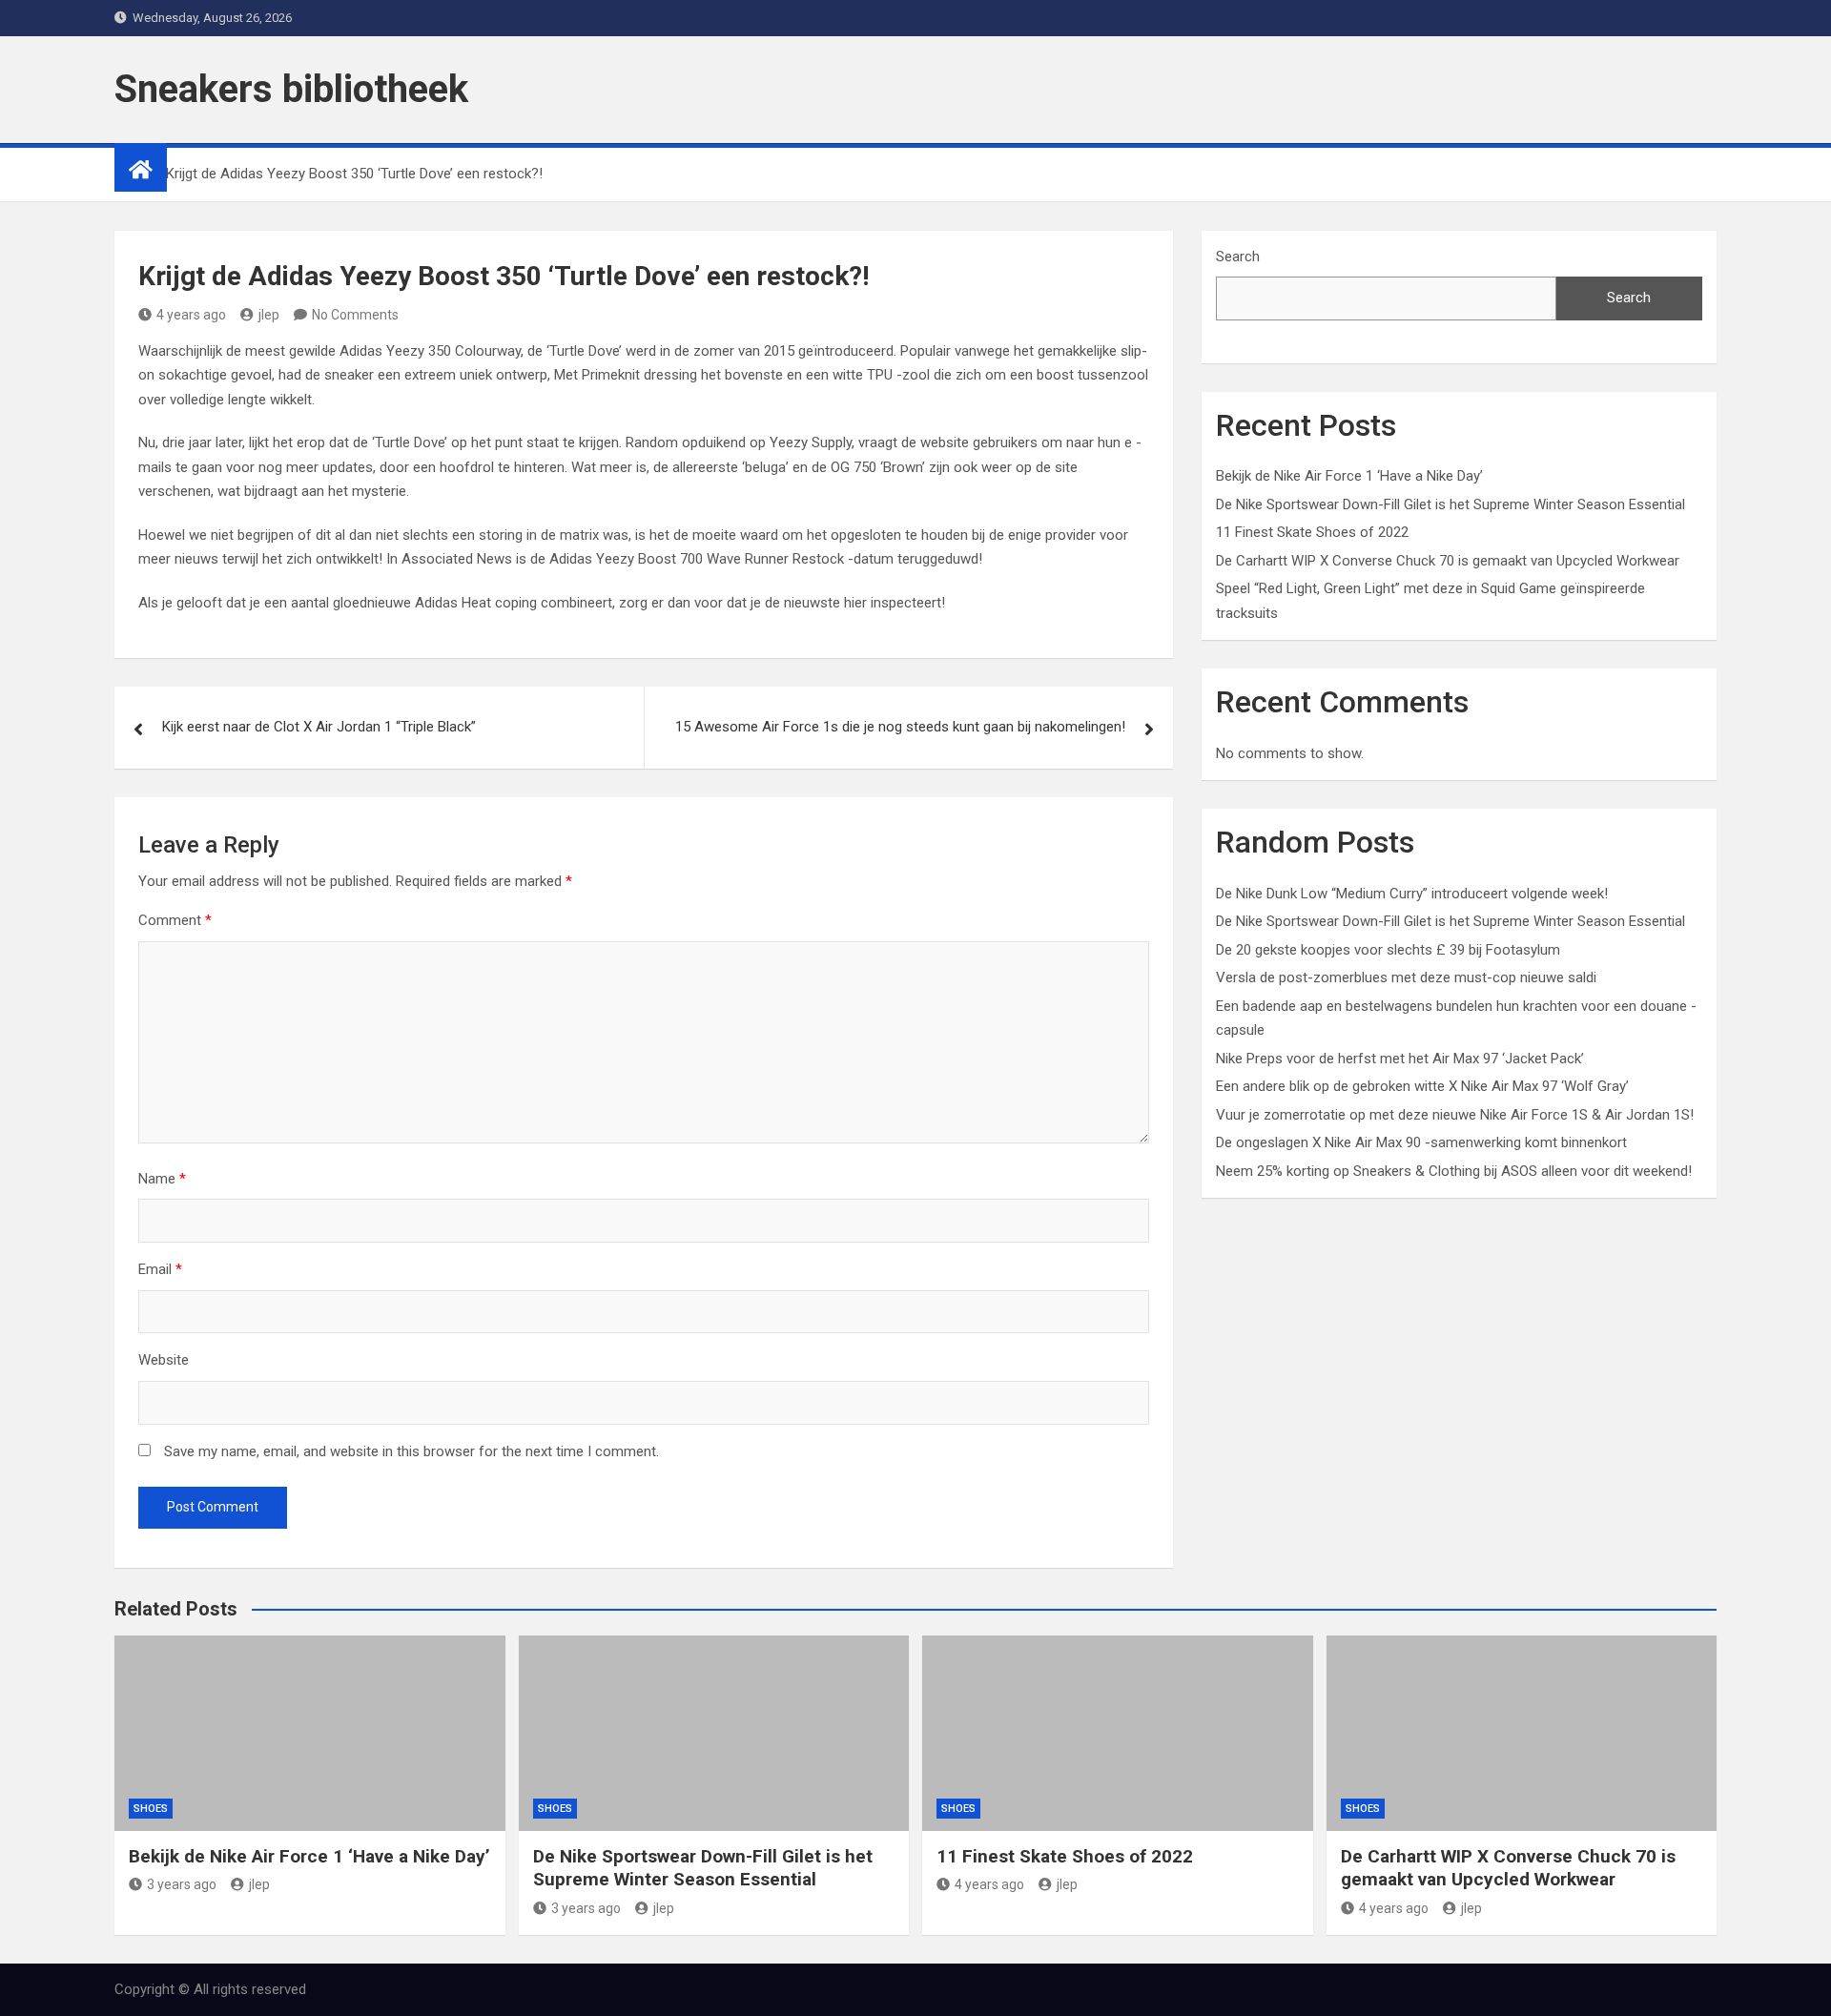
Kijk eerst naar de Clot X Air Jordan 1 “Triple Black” (319, 727)
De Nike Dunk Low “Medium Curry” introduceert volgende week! (1412, 894)
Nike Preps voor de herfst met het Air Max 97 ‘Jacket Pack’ (1400, 1059)
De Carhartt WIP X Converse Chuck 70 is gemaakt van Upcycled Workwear (1448, 561)
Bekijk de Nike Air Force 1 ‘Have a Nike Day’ (1349, 476)
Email (160, 1269)
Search (1238, 257)
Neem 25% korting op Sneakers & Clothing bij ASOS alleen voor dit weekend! (1454, 1171)
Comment (175, 920)
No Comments (355, 315)
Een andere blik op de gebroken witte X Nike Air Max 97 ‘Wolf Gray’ (1422, 1086)
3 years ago (182, 1884)
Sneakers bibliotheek (291, 89)
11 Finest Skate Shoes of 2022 (1312, 532)
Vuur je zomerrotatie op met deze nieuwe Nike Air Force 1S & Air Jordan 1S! (1455, 1115)
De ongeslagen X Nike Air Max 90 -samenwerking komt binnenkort (1421, 1142)
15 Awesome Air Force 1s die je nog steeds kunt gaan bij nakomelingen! (900, 727)
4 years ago (191, 315)
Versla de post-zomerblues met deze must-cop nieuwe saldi (1406, 977)
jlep (269, 315)
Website (164, 1360)
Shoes (151, 1809)
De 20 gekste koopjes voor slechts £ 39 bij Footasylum (1388, 950)
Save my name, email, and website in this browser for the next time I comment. (411, 1451)
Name (162, 1179)
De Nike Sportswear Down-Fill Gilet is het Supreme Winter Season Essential (1450, 504)
